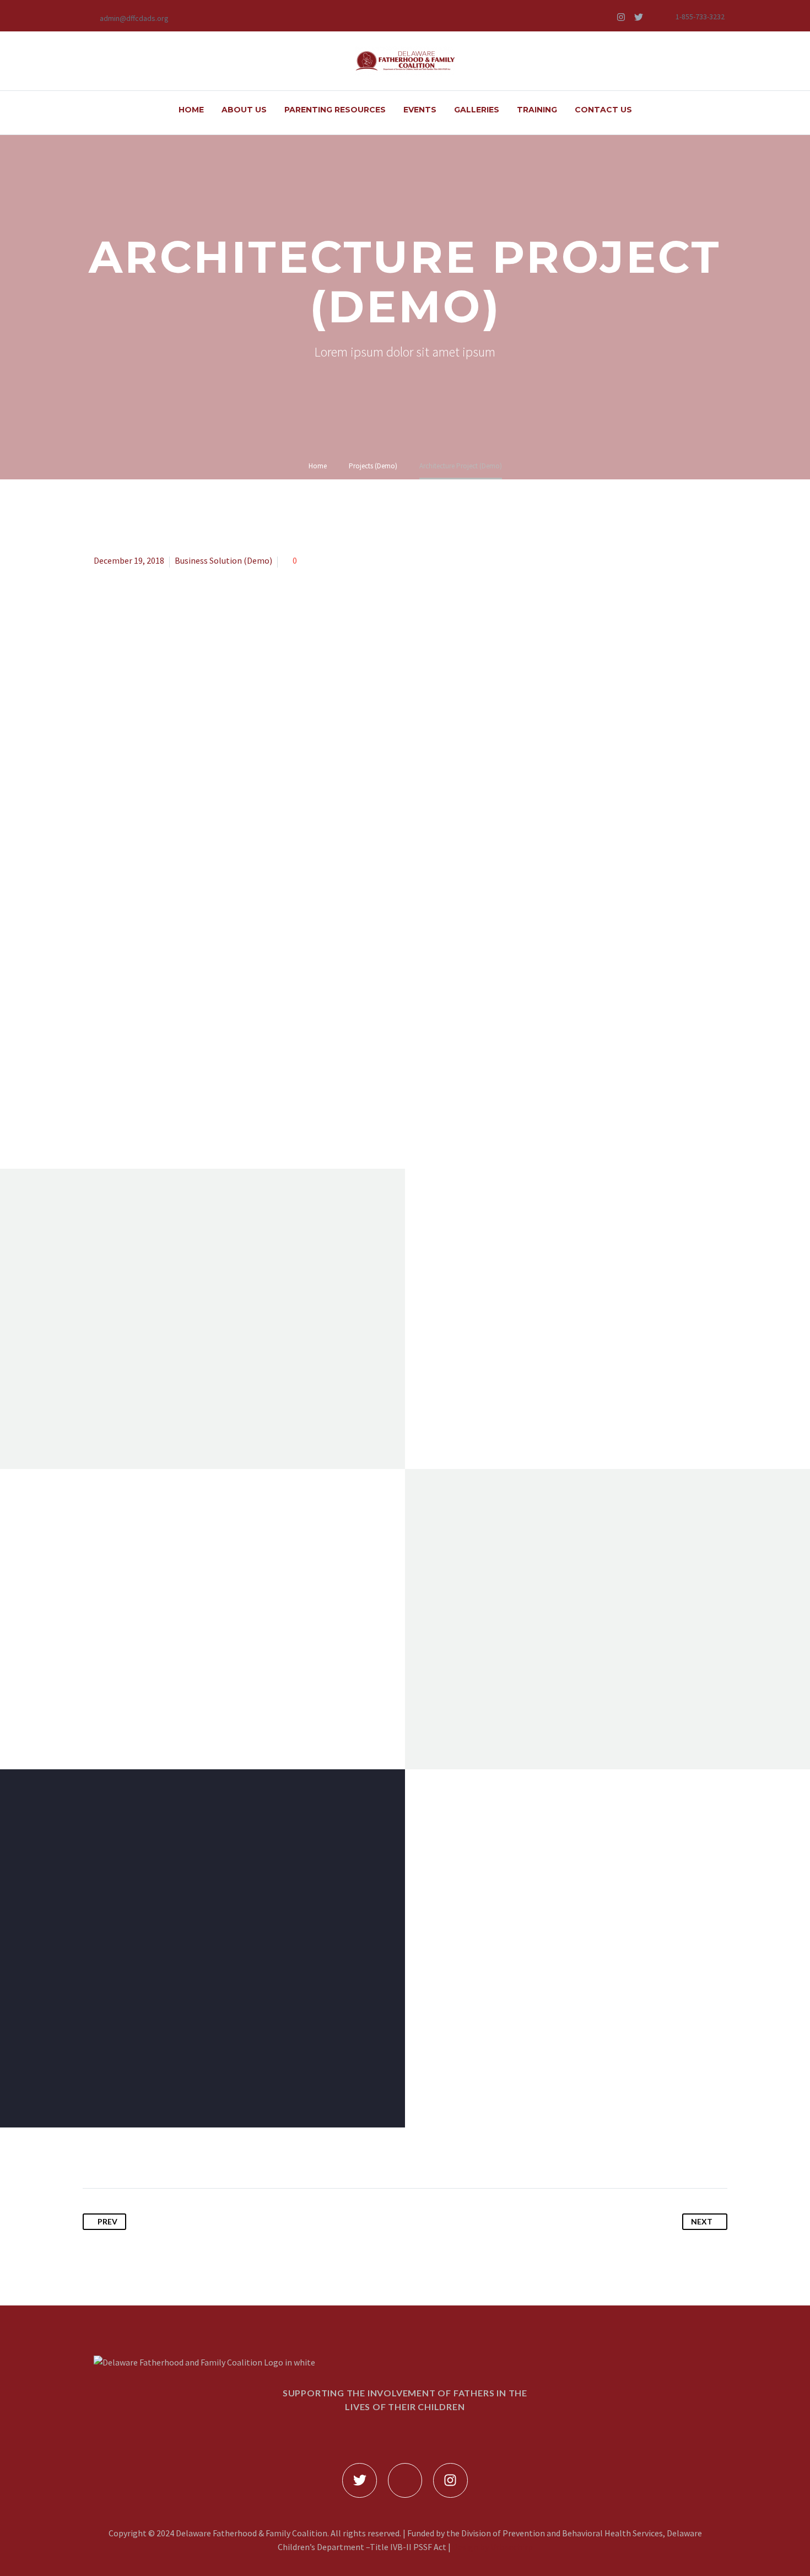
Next (702, 2221)
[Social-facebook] (603, 17)
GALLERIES (477, 110)
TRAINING (537, 110)
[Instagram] (621, 17)
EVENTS (420, 110)
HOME (191, 110)
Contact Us (603, 110)
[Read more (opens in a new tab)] (127, 17)
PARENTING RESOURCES (335, 110)
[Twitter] (639, 17)
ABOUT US (244, 110)
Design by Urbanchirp (493, 2547)
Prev (107, 2221)
